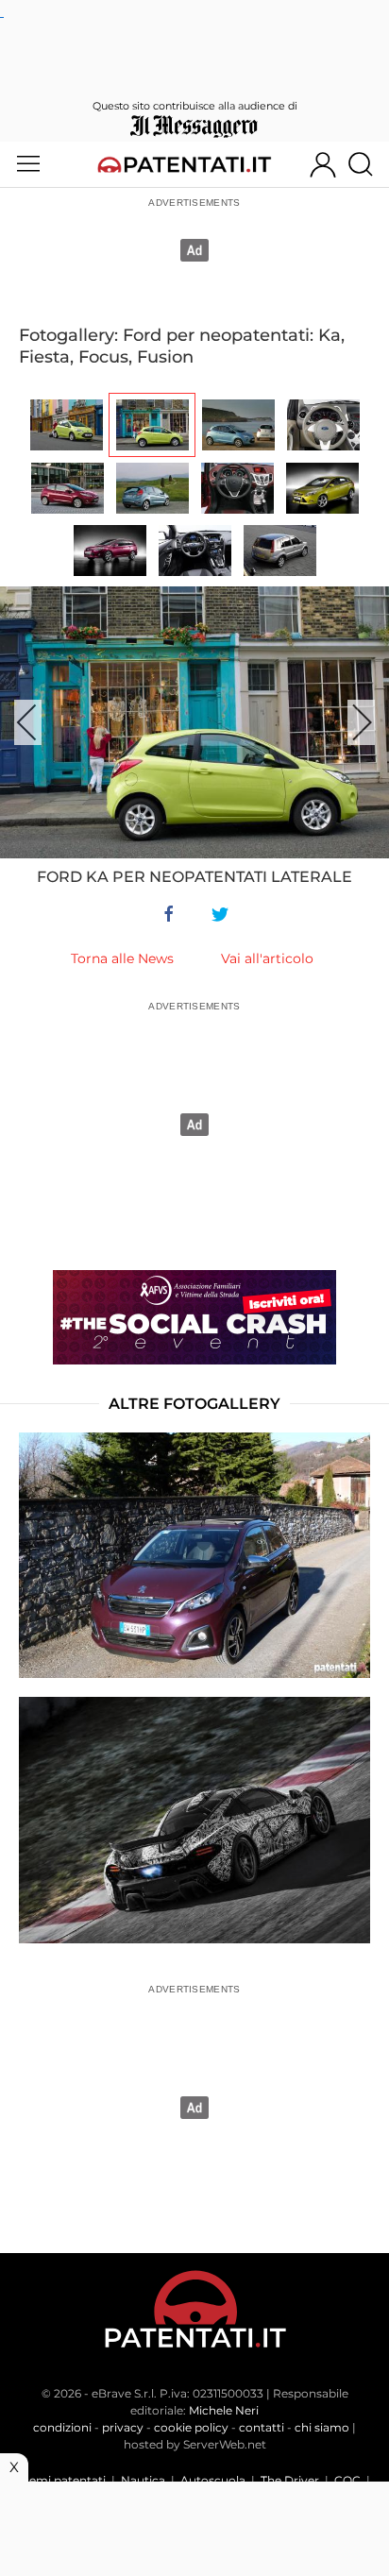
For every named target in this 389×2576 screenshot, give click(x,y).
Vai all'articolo (267, 958)
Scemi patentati (61, 2480)
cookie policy (191, 2427)
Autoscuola (213, 2480)
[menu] (28, 164)
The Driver (290, 2480)
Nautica (143, 2480)
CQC (347, 2480)
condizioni (62, 2427)
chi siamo (322, 2427)
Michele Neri (224, 2410)
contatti (262, 2427)
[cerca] (368, 164)
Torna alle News (122, 958)
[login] (323, 164)
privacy (123, 2427)
